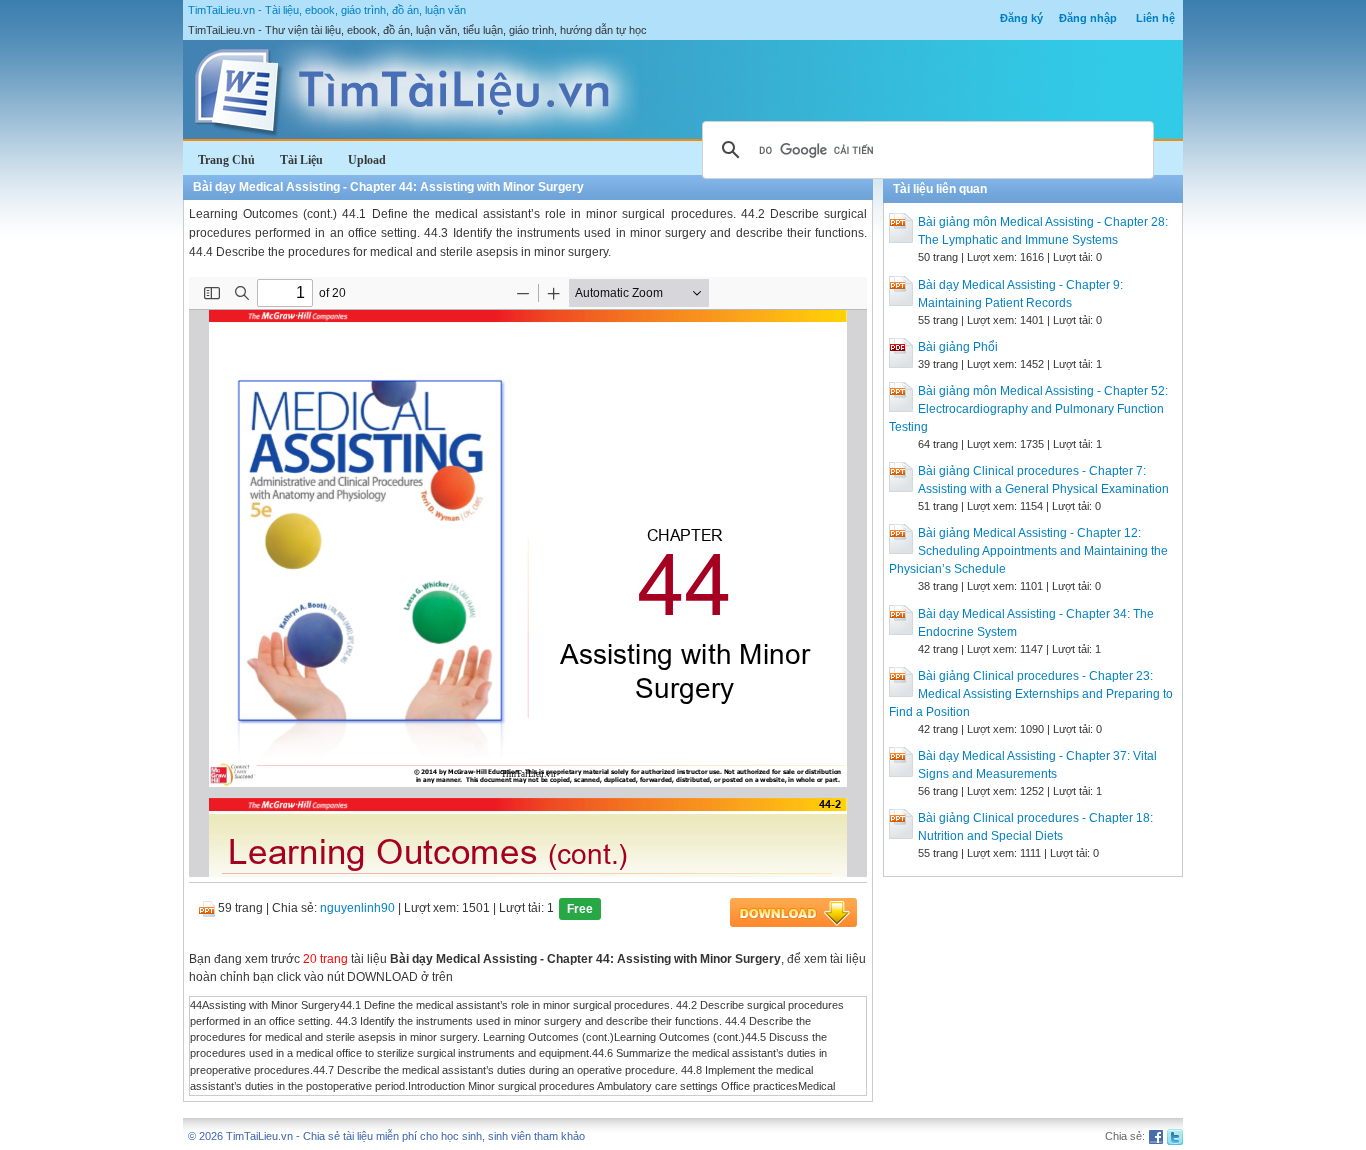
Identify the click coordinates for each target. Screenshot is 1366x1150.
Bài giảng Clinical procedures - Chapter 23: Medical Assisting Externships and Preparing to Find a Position (1031, 694)
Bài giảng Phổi (958, 347)
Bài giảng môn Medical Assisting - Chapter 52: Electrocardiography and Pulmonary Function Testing (1028, 409)
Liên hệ (1155, 18)
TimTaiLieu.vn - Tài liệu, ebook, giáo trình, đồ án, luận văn (327, 10)
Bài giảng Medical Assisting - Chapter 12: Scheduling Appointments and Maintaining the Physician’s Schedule (1028, 551)
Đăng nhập (1088, 18)
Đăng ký (1021, 18)
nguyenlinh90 (357, 908)
